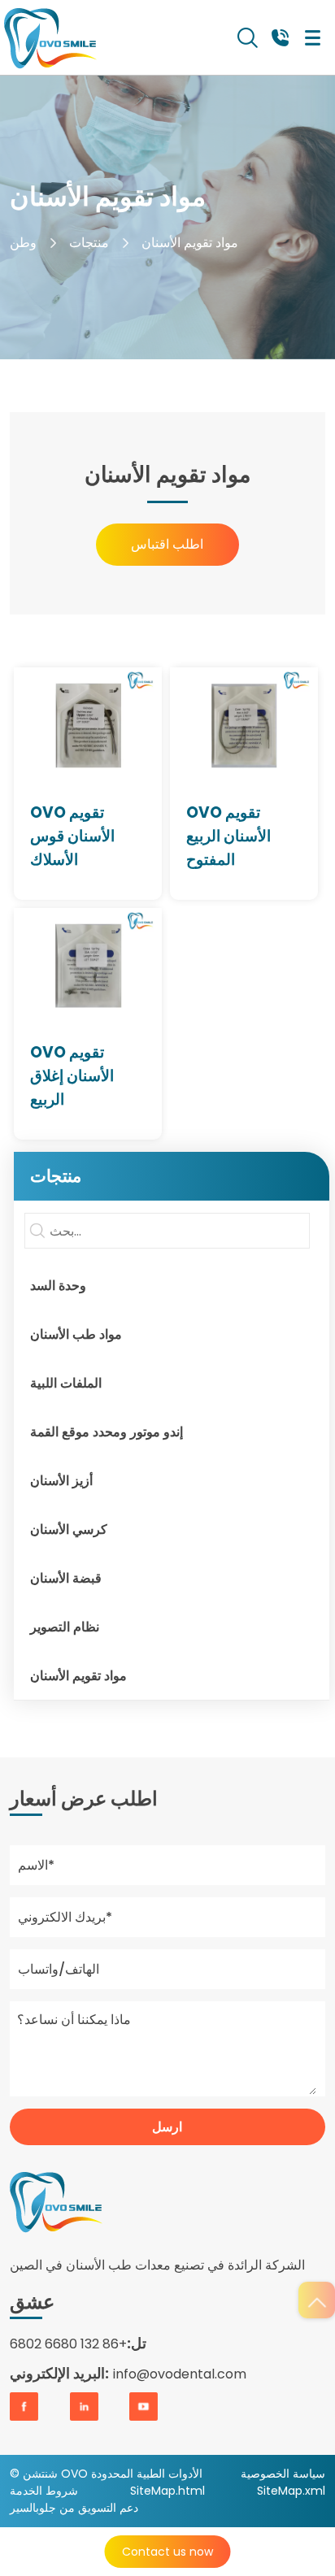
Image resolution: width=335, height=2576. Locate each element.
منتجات (89, 243)
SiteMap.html (167, 2491)
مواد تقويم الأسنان (190, 243)
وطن (23, 243)
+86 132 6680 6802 (68, 2344)
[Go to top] (317, 2300)
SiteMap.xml (291, 2491)
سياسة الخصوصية (283, 2474)
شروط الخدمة (44, 2491)
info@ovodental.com (180, 2374)
